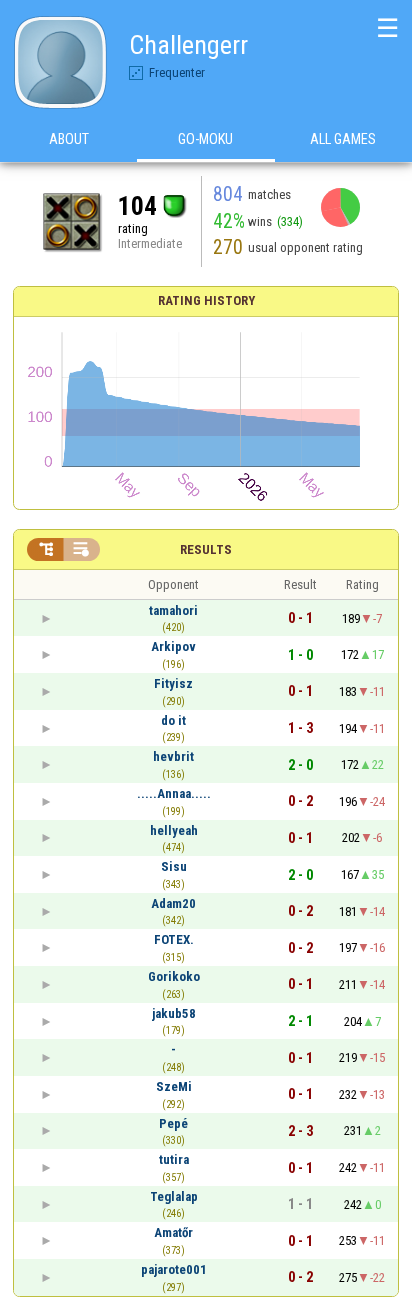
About (69, 139)
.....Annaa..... (174, 793)
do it (173, 720)
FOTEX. (174, 939)
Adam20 (173, 903)
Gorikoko (174, 976)
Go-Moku (205, 139)
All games (343, 139)
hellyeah (174, 830)
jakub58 (174, 1013)
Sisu (174, 866)
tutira (174, 1159)
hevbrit (173, 756)
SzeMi (174, 1086)
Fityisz (173, 683)
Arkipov (173, 646)
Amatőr (173, 1232)
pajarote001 (174, 1269)
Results (206, 549)
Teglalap (174, 1196)
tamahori (173, 610)
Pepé (173, 1123)
